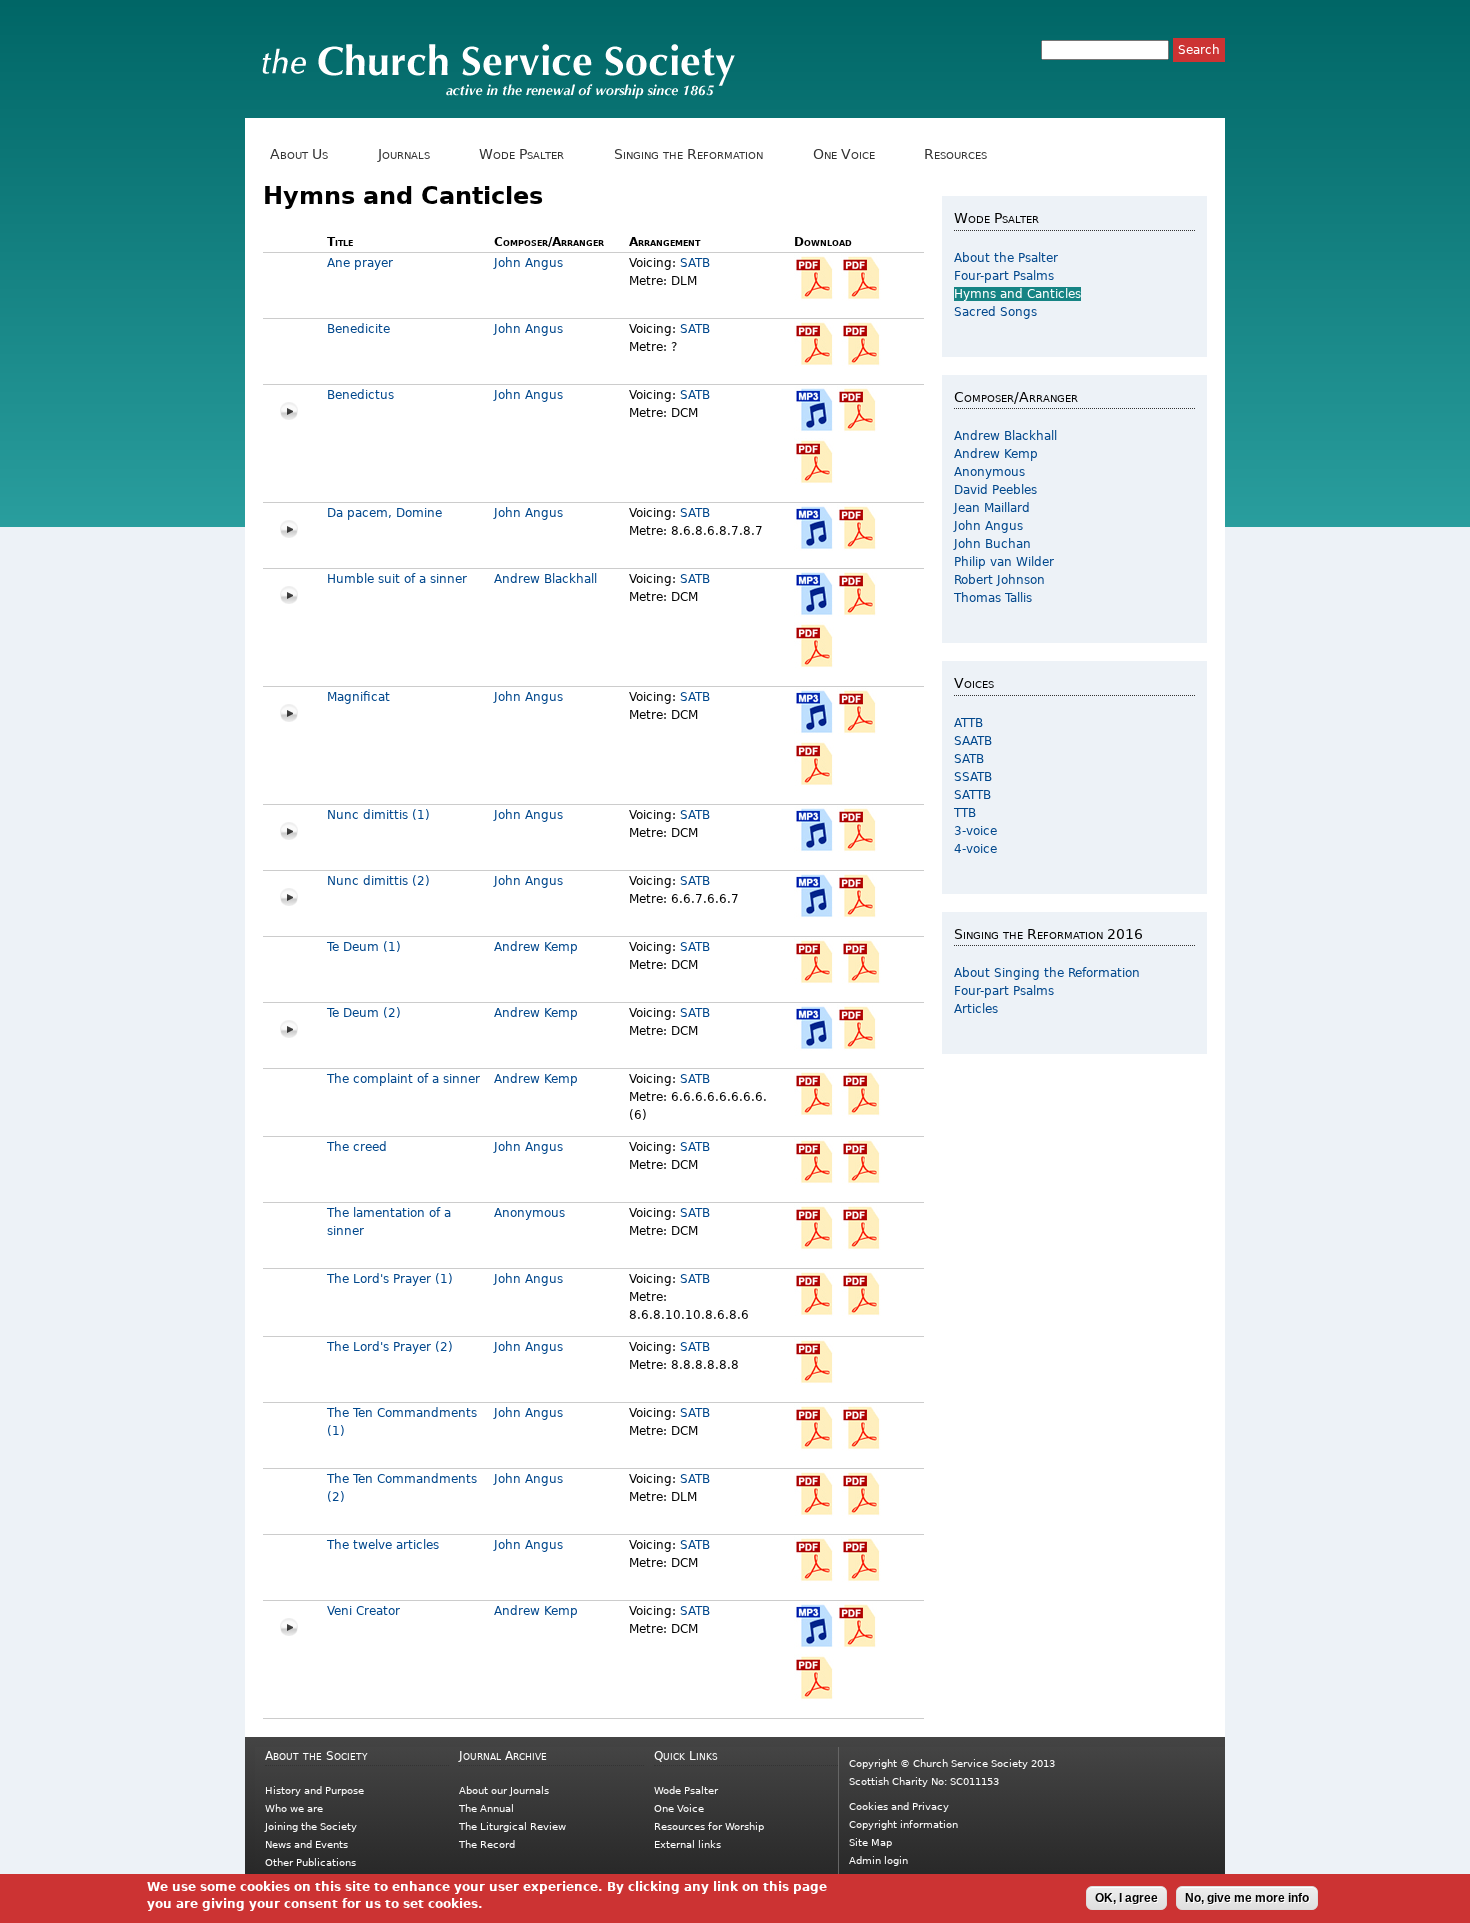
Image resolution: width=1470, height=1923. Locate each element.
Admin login (878, 1860)
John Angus (528, 263)
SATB (695, 263)
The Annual (486, 1808)
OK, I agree (1126, 1898)
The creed (357, 1147)
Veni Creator (363, 1611)
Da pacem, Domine (384, 513)
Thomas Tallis (993, 598)
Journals (400, 154)
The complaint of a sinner (403, 1079)
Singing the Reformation (685, 154)
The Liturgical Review (512, 1826)
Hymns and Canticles (1017, 294)
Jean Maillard (992, 508)
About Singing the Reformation (1047, 973)
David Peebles (995, 490)
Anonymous (529, 1213)
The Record (487, 1844)
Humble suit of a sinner (397, 579)
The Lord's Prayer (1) (390, 1279)
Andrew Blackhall (545, 579)
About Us (295, 154)
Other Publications (310, 1862)
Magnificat (358, 697)
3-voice (975, 831)
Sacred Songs (995, 312)
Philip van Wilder (1004, 562)
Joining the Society (311, 1826)
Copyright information (903, 1824)
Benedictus (360, 395)
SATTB (972, 795)
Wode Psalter (518, 154)
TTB (965, 813)
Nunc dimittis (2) (378, 881)
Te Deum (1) (364, 947)
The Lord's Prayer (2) (390, 1347)
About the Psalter (1006, 258)
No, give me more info (1247, 1898)
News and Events (306, 1844)
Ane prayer (360, 263)
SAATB (973, 741)
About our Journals (504, 1790)
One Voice (839, 154)
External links (687, 1844)
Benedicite (358, 329)
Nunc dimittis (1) (378, 815)
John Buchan (992, 544)
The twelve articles (383, 1545)
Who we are (294, 1808)
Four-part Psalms (1004, 276)
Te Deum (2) (364, 1013)
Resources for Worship (709, 1826)
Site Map (870, 1842)
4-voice (975, 849)
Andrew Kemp (536, 947)
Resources (952, 154)
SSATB (973, 777)
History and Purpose (314, 1790)
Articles (976, 1009)
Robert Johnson (999, 580)
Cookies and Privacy (899, 1806)
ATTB (968, 723)
